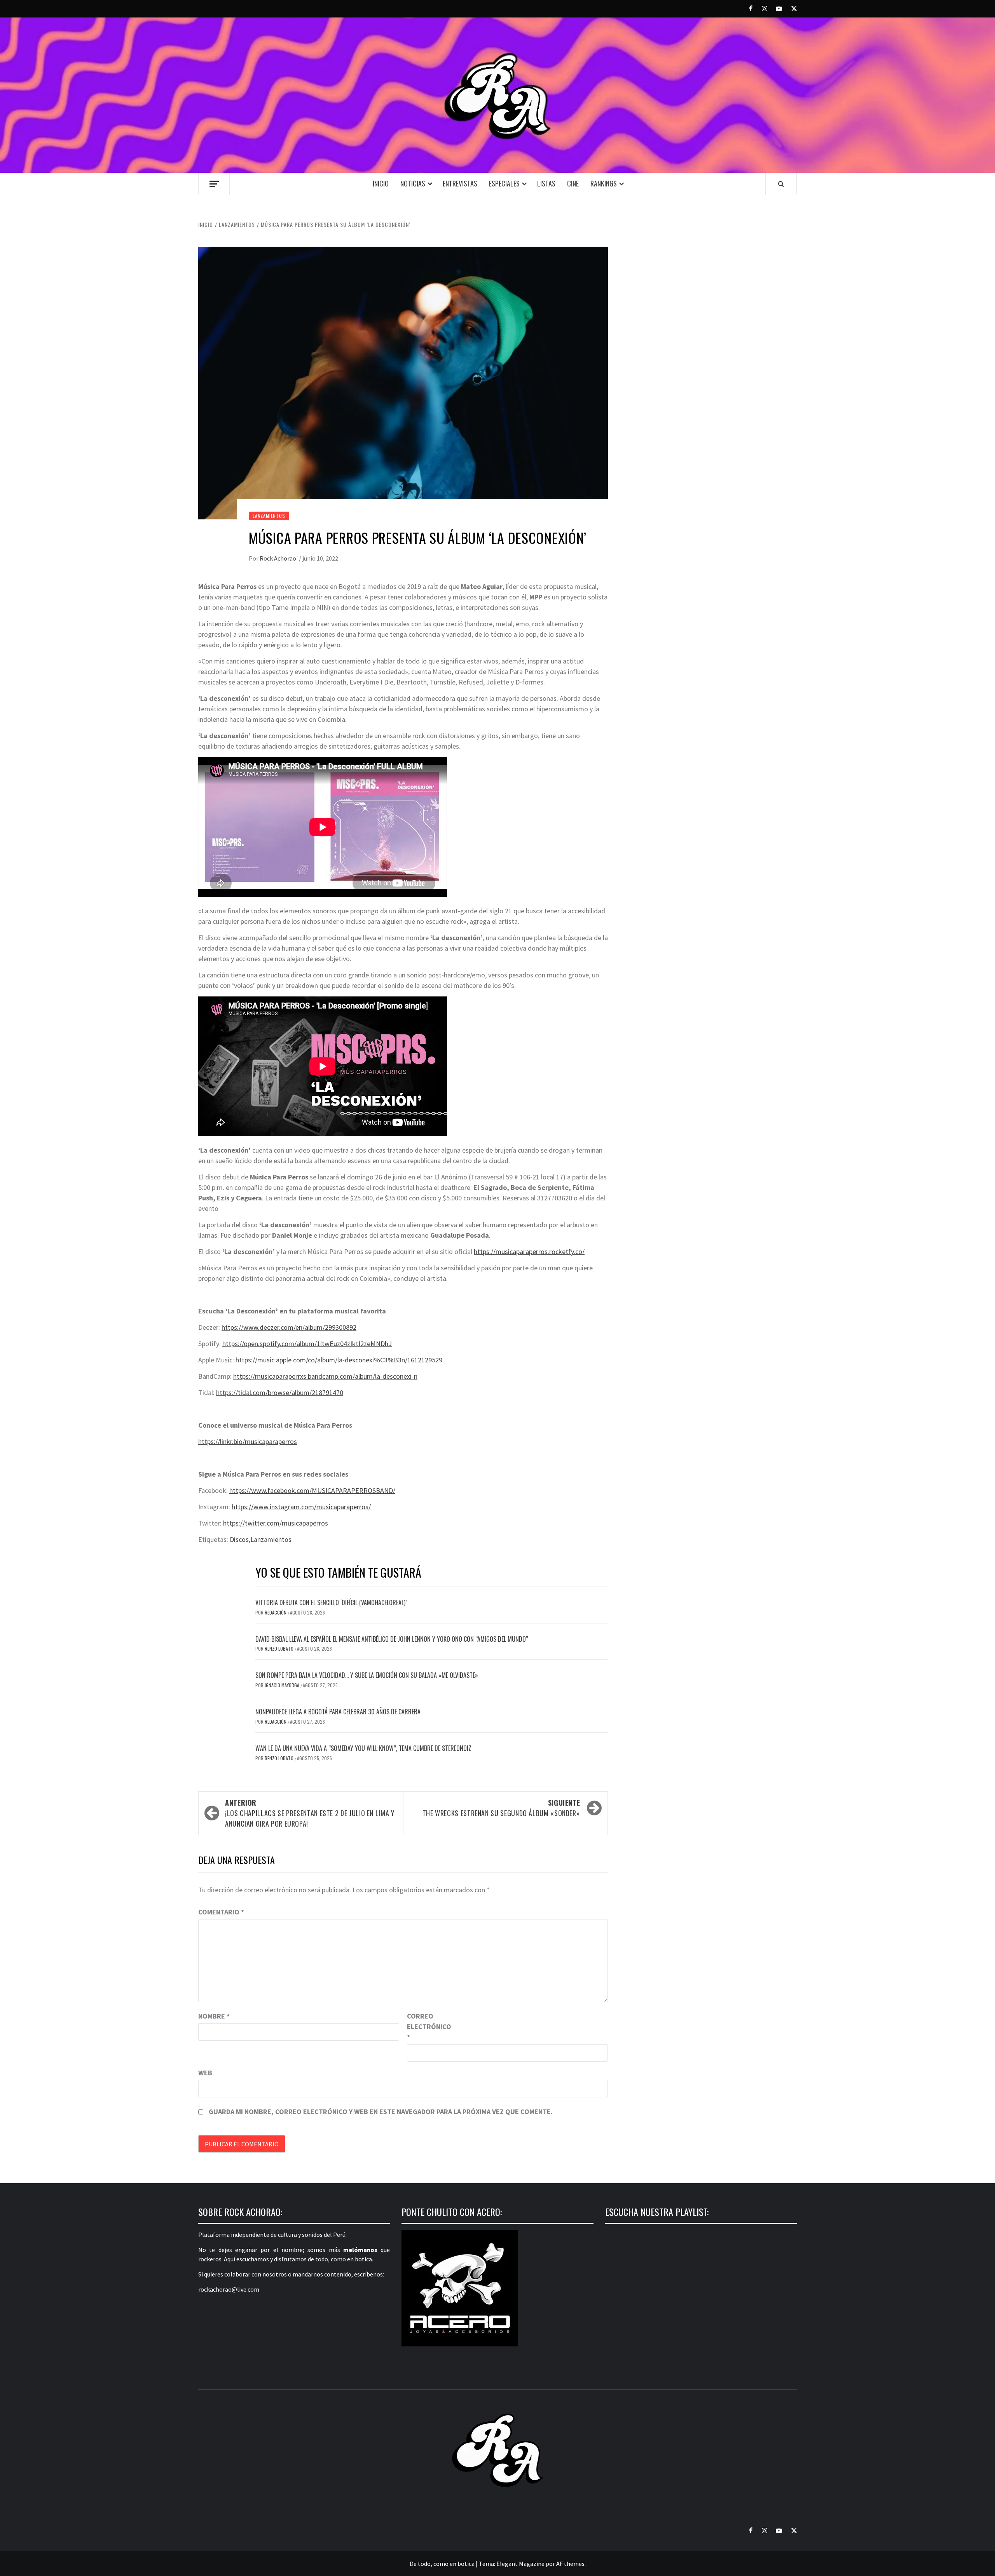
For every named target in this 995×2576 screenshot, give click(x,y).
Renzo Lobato (280, 1649)
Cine (573, 183)
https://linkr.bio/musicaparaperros (248, 1441)
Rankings (604, 183)
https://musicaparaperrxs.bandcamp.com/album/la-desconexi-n (325, 1376)
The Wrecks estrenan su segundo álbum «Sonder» (501, 1808)
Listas (546, 183)
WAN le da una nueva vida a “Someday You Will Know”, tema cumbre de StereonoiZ (363, 1748)
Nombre (214, 2016)
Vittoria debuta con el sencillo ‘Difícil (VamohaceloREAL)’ (331, 1602)
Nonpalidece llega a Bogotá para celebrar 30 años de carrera (338, 1712)
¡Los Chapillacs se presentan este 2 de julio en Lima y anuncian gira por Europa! (310, 1813)
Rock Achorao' (279, 558)
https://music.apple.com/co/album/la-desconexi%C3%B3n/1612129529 (339, 1360)
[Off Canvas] (214, 184)
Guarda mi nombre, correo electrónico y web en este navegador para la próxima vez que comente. (381, 2112)
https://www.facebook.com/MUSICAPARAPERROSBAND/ (312, 1490)
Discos (239, 1539)
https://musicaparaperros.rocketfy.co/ (529, 1251)
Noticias (413, 183)
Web (205, 2073)
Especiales (504, 183)
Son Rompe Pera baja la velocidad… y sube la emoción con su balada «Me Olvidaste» (367, 1675)
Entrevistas (460, 183)
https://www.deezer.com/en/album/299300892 (289, 1327)
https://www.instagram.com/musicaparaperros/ (301, 1507)
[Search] (781, 184)
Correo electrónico (426, 2026)
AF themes (570, 2564)
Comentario (221, 1912)
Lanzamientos (269, 516)
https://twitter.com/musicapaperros (276, 1523)
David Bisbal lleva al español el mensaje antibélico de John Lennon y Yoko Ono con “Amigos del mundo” (392, 1639)
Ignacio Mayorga (283, 1685)
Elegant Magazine (520, 2564)
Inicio (381, 183)
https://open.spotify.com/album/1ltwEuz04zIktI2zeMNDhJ (307, 1344)
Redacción (276, 1612)
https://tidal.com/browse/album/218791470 (280, 1393)
